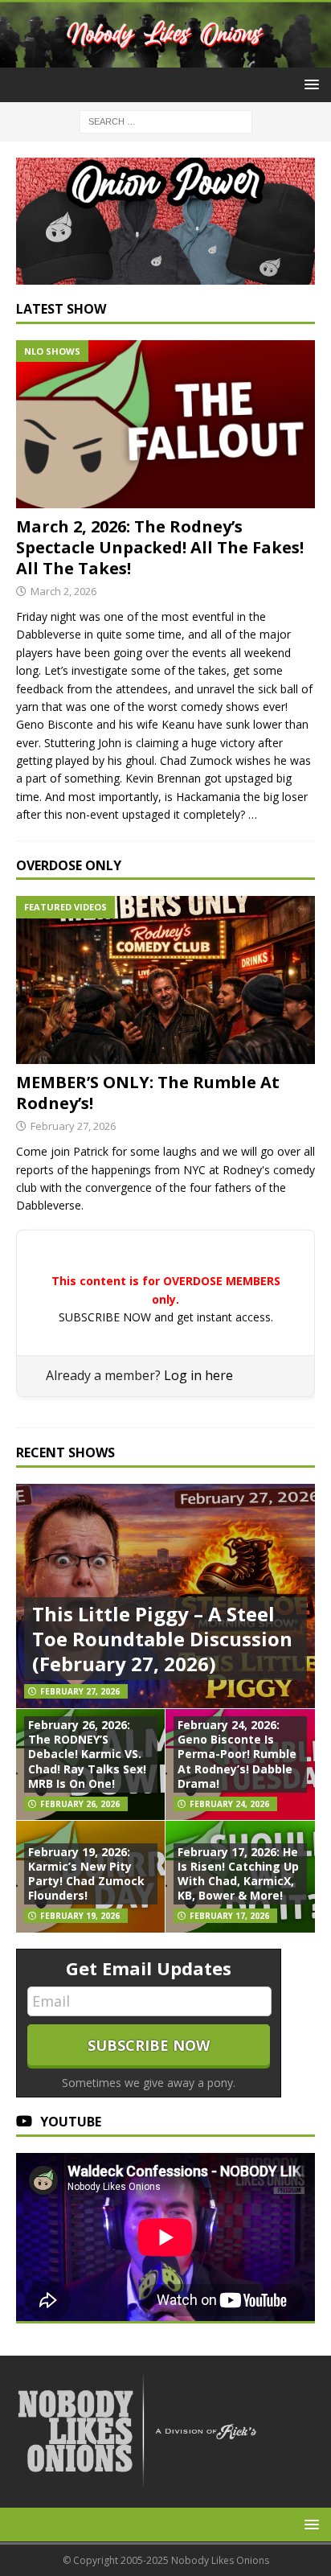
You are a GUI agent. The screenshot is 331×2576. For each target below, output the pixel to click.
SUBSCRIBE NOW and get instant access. (166, 1317)
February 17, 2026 (229, 1916)
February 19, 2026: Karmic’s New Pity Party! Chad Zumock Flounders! (86, 1874)
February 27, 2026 (73, 1126)
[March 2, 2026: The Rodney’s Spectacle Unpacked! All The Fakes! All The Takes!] (165, 424)
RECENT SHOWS (65, 1452)
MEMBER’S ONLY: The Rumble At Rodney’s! (148, 1093)
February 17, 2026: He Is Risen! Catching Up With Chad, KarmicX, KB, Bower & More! (238, 1874)
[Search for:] (166, 120)
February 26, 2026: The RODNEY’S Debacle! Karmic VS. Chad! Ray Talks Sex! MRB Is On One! (87, 1754)
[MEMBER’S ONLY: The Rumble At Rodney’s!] (165, 980)
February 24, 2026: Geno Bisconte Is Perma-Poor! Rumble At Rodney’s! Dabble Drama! (237, 1754)
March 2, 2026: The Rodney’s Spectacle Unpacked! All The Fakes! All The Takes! (160, 547)
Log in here (198, 1375)
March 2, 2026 (63, 591)
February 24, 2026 (229, 1804)
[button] (309, 84)
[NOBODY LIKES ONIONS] (165, 58)
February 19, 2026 (80, 1916)
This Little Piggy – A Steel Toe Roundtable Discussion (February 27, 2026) (162, 1639)
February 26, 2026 (80, 1804)
